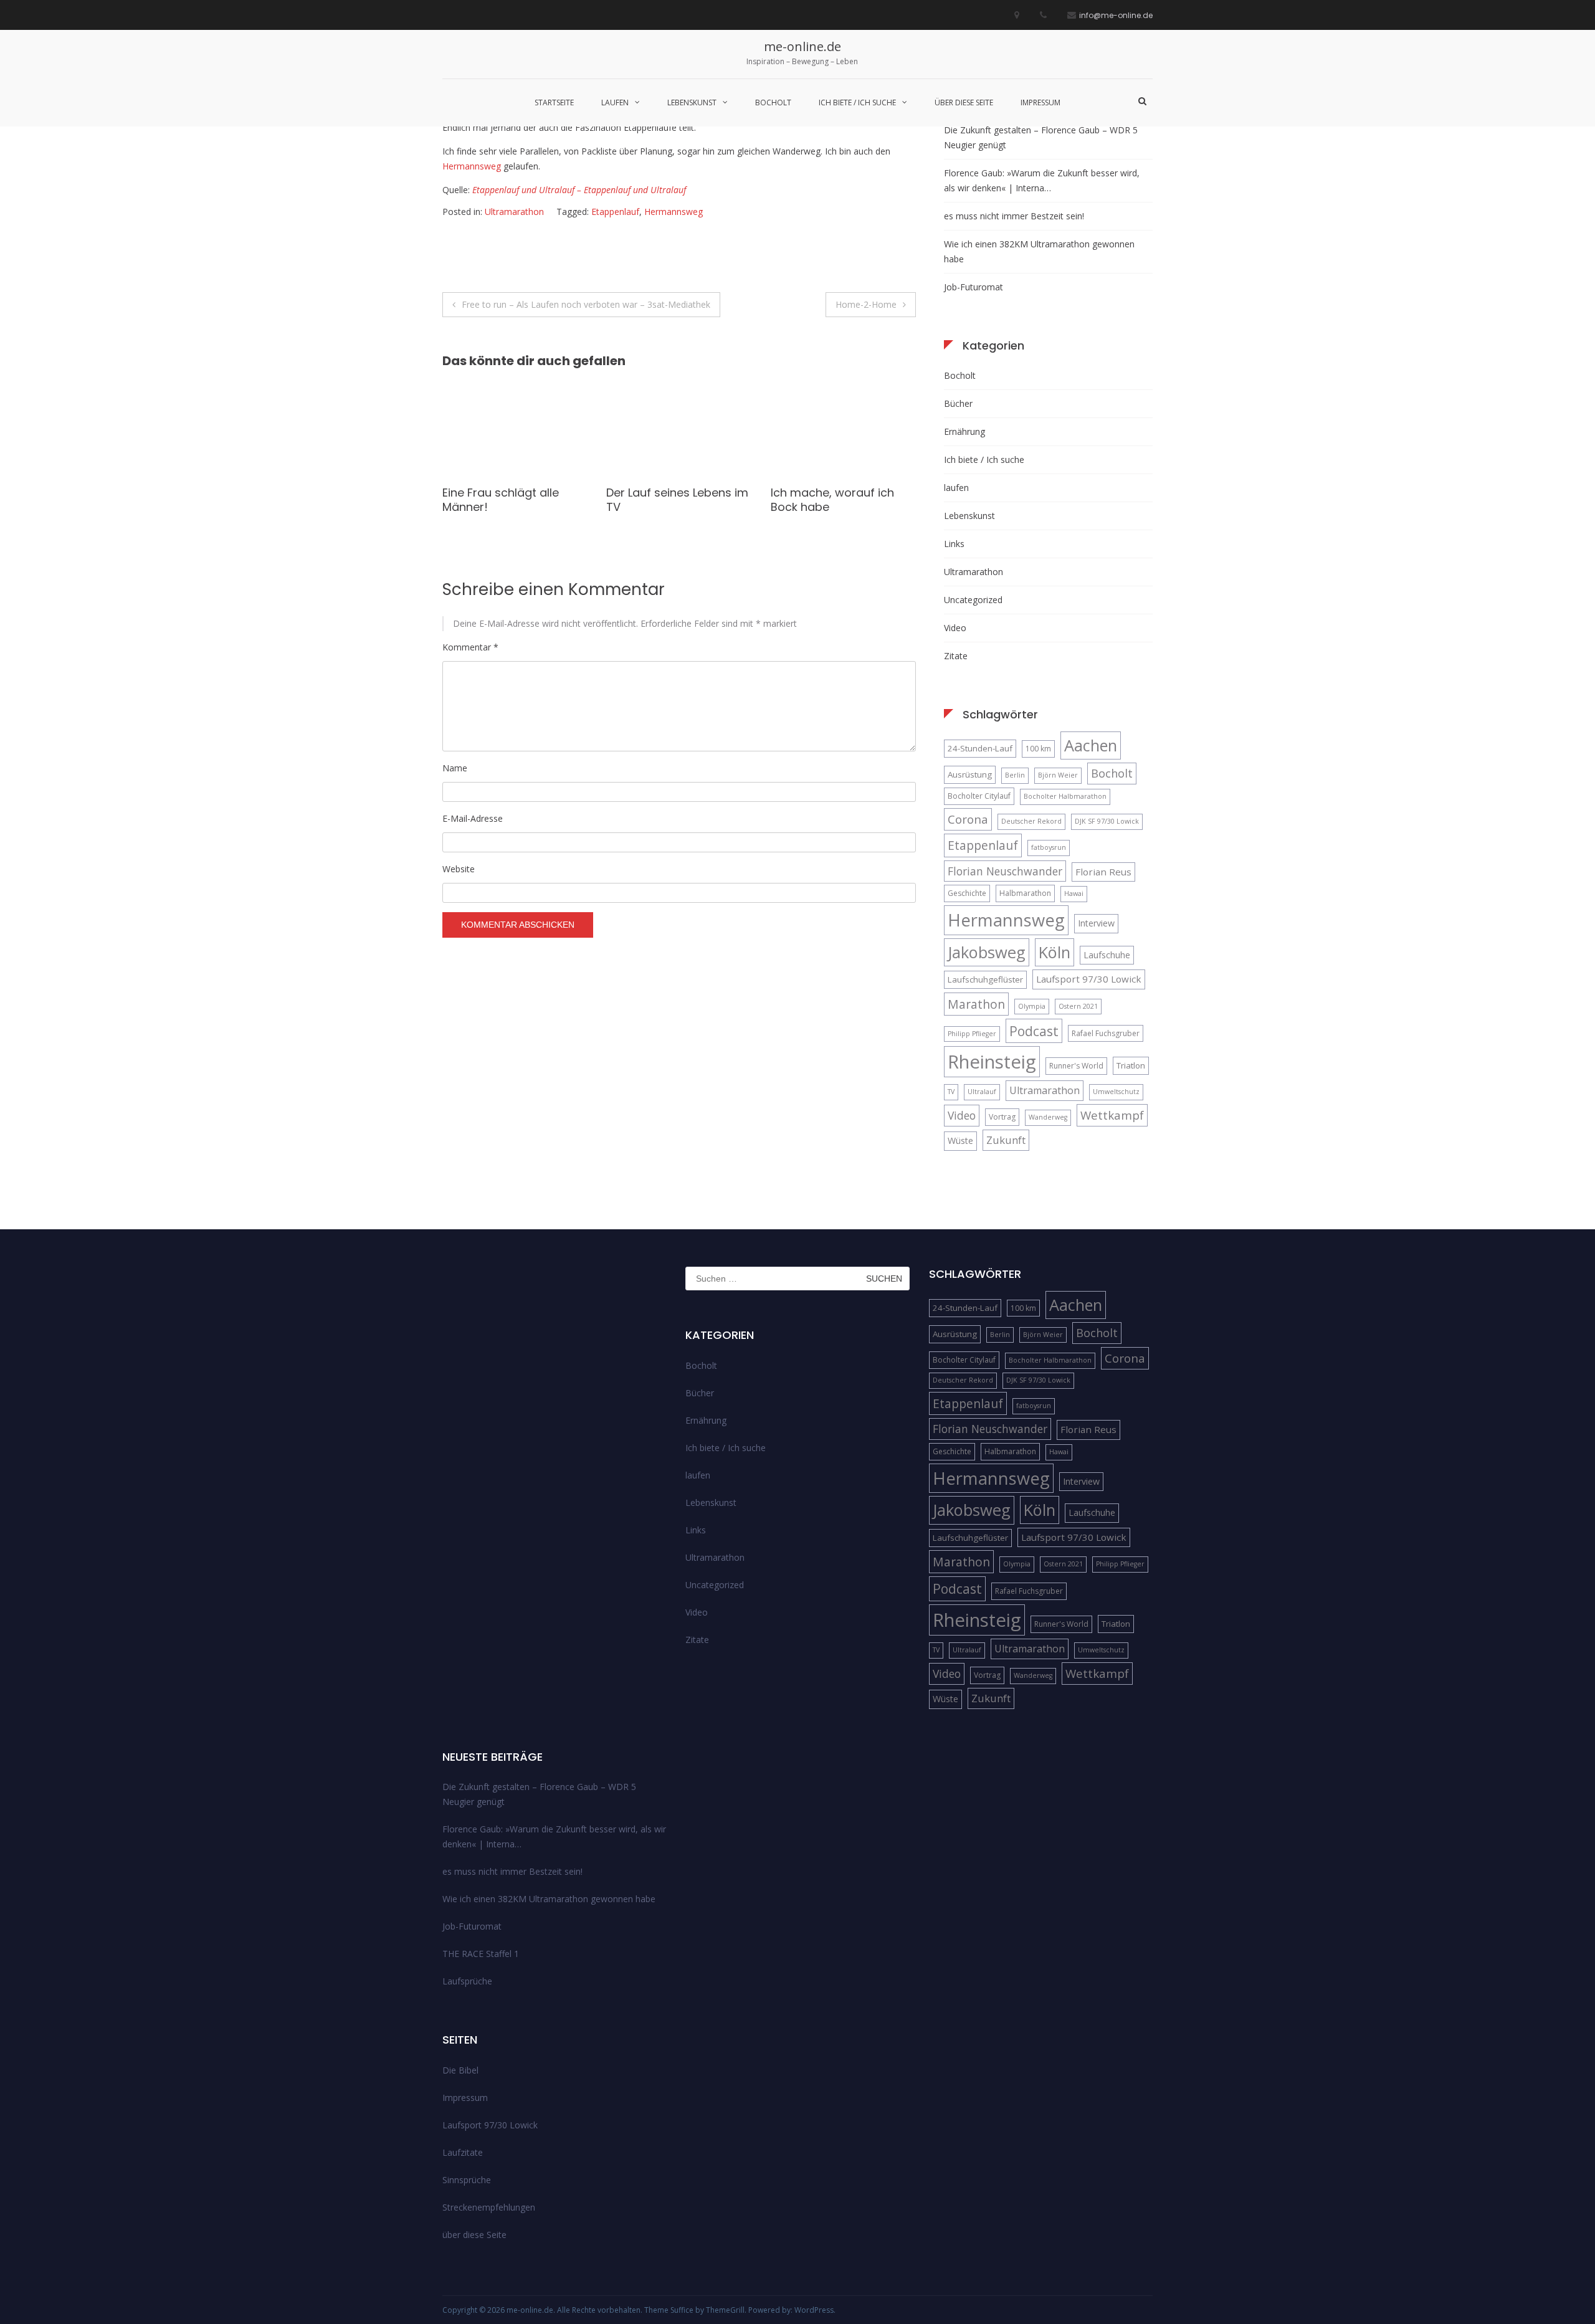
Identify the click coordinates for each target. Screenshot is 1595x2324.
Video (955, 628)
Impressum (1040, 102)
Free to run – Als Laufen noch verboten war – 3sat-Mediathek (586, 304)
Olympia (1032, 1006)
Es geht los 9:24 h (491, 493)
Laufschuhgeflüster (985, 979)
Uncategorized (973, 600)
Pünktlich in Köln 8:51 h (666, 493)
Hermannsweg (472, 166)
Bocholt (773, 102)
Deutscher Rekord (1031, 821)
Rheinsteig (992, 1062)
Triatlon (1131, 1065)
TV (951, 1092)
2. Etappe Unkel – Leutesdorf (817, 500)
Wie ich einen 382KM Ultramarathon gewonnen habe (1039, 251)
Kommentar (470, 647)
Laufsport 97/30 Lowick (1089, 979)
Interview (1096, 923)
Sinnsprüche (467, 2180)
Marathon (976, 1004)
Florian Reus (1103, 872)
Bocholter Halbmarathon (1065, 796)
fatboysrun (1049, 847)
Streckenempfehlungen (489, 2207)
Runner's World (1076, 1066)
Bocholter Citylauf (979, 796)
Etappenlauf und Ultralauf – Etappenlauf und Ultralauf (579, 190)
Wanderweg (1048, 1117)
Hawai (1074, 893)
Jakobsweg (987, 952)
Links (954, 544)
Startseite (554, 102)
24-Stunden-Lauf (980, 748)
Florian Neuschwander (1005, 871)
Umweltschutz (1116, 1092)
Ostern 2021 (1078, 1006)
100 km (1038, 749)
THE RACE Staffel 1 (481, 1954)
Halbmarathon (1025, 893)
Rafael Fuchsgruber (1106, 1033)
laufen (615, 102)
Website (459, 869)
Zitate (956, 656)
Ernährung (964, 431)
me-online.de (802, 46)
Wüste (960, 1141)
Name (455, 768)
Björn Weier (1058, 775)
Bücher (958, 403)
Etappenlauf (615, 212)
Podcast (1034, 1031)
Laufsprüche (467, 1981)
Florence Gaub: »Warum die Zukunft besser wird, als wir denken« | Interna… (1042, 180)
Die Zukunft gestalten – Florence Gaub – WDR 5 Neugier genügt (1041, 137)
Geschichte (967, 893)
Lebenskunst (692, 102)
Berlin (1015, 775)
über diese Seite (964, 102)
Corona (968, 819)
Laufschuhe (1107, 955)
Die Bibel (460, 2070)
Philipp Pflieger (972, 1034)
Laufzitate (463, 2152)
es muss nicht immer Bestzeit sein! (1014, 216)
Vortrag (1002, 1117)
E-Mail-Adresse (473, 818)
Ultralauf (982, 1092)
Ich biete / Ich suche (857, 102)
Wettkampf (1112, 1115)
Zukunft (1006, 1140)
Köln (1055, 952)
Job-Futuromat (974, 287)
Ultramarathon (514, 212)
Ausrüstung (970, 774)
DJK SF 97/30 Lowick (1107, 821)
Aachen (1091, 745)
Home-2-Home (866, 304)
